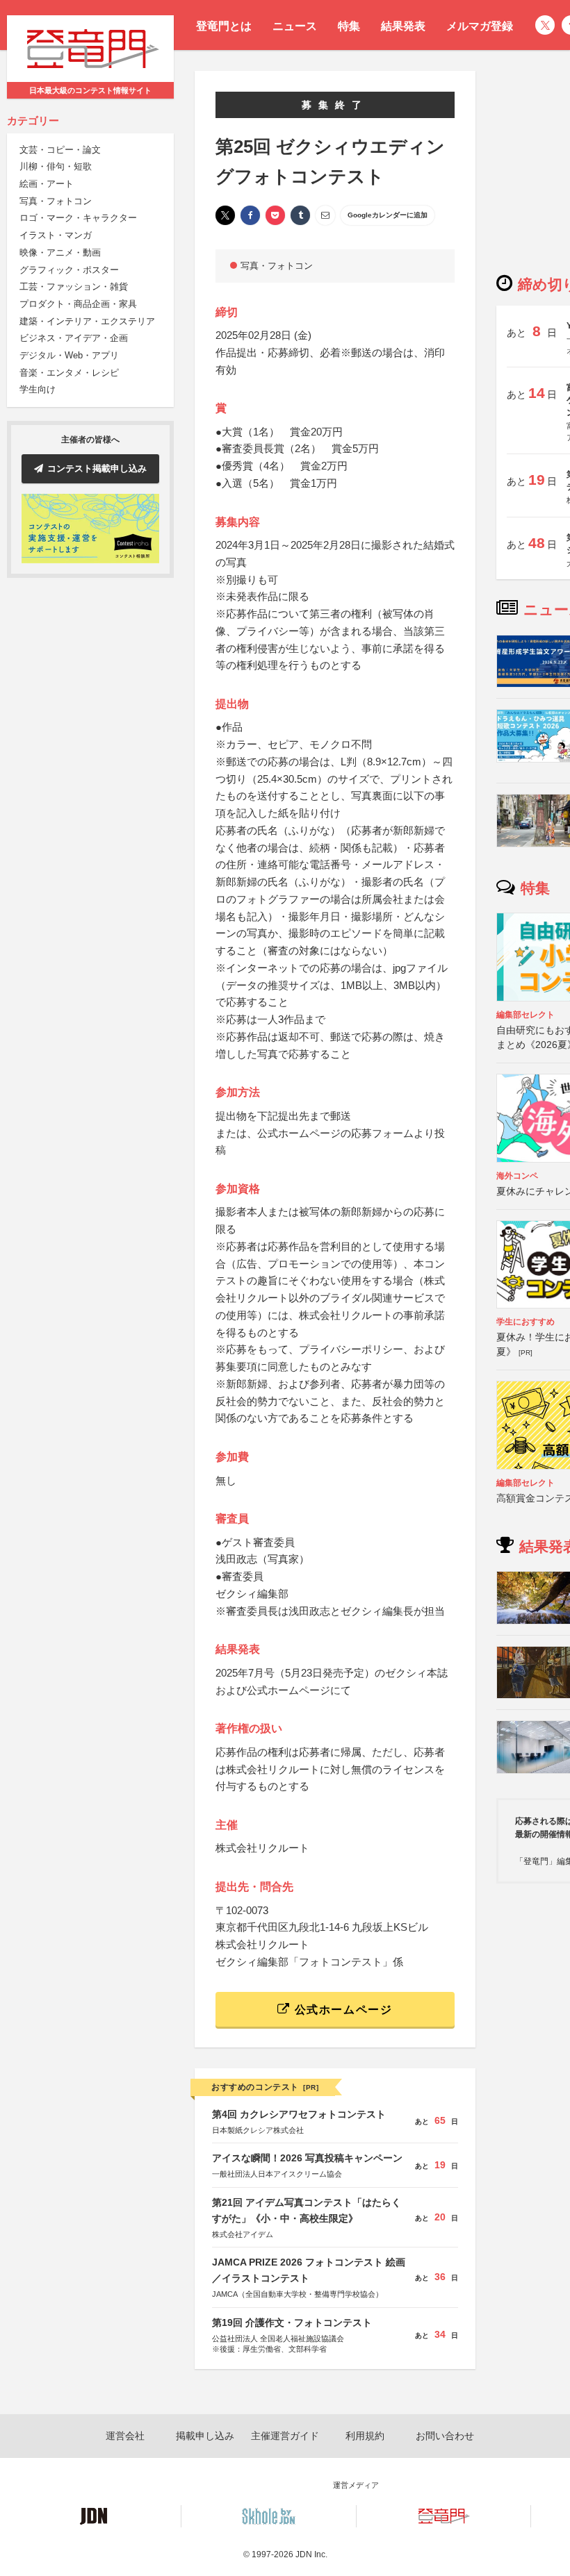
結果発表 (403, 26)
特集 (349, 26)
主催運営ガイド (285, 2436)
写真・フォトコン (56, 201)
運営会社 (125, 2436)
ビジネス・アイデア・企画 (74, 338)
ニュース (295, 26)
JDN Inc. (311, 2554)
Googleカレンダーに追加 (388, 215)
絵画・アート (47, 184)
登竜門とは (224, 26)
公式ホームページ (341, 2010)
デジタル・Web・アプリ (69, 355)
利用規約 (365, 2436)
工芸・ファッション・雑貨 (74, 286)
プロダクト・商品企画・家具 (78, 304)
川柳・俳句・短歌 (56, 166)
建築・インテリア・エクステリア (87, 321)
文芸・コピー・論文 (60, 150)
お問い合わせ (445, 2436)
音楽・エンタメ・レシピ (69, 373)
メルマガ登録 (480, 26)
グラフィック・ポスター (69, 270)
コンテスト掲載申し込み (97, 468)
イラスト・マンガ (56, 235)
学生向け (38, 389)
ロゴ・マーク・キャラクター (78, 218)
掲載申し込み (205, 2436)
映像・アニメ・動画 (60, 252)
